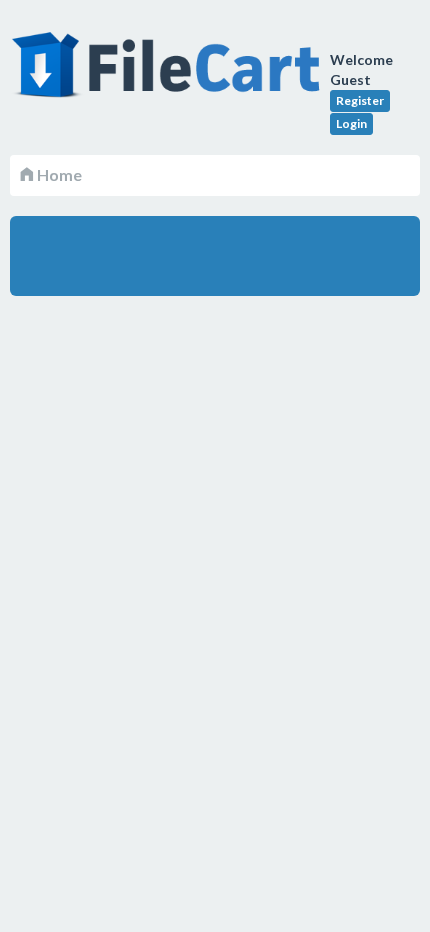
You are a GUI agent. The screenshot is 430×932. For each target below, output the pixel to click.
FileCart (170, 75)
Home (58, 174)
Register (360, 100)
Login (351, 123)
